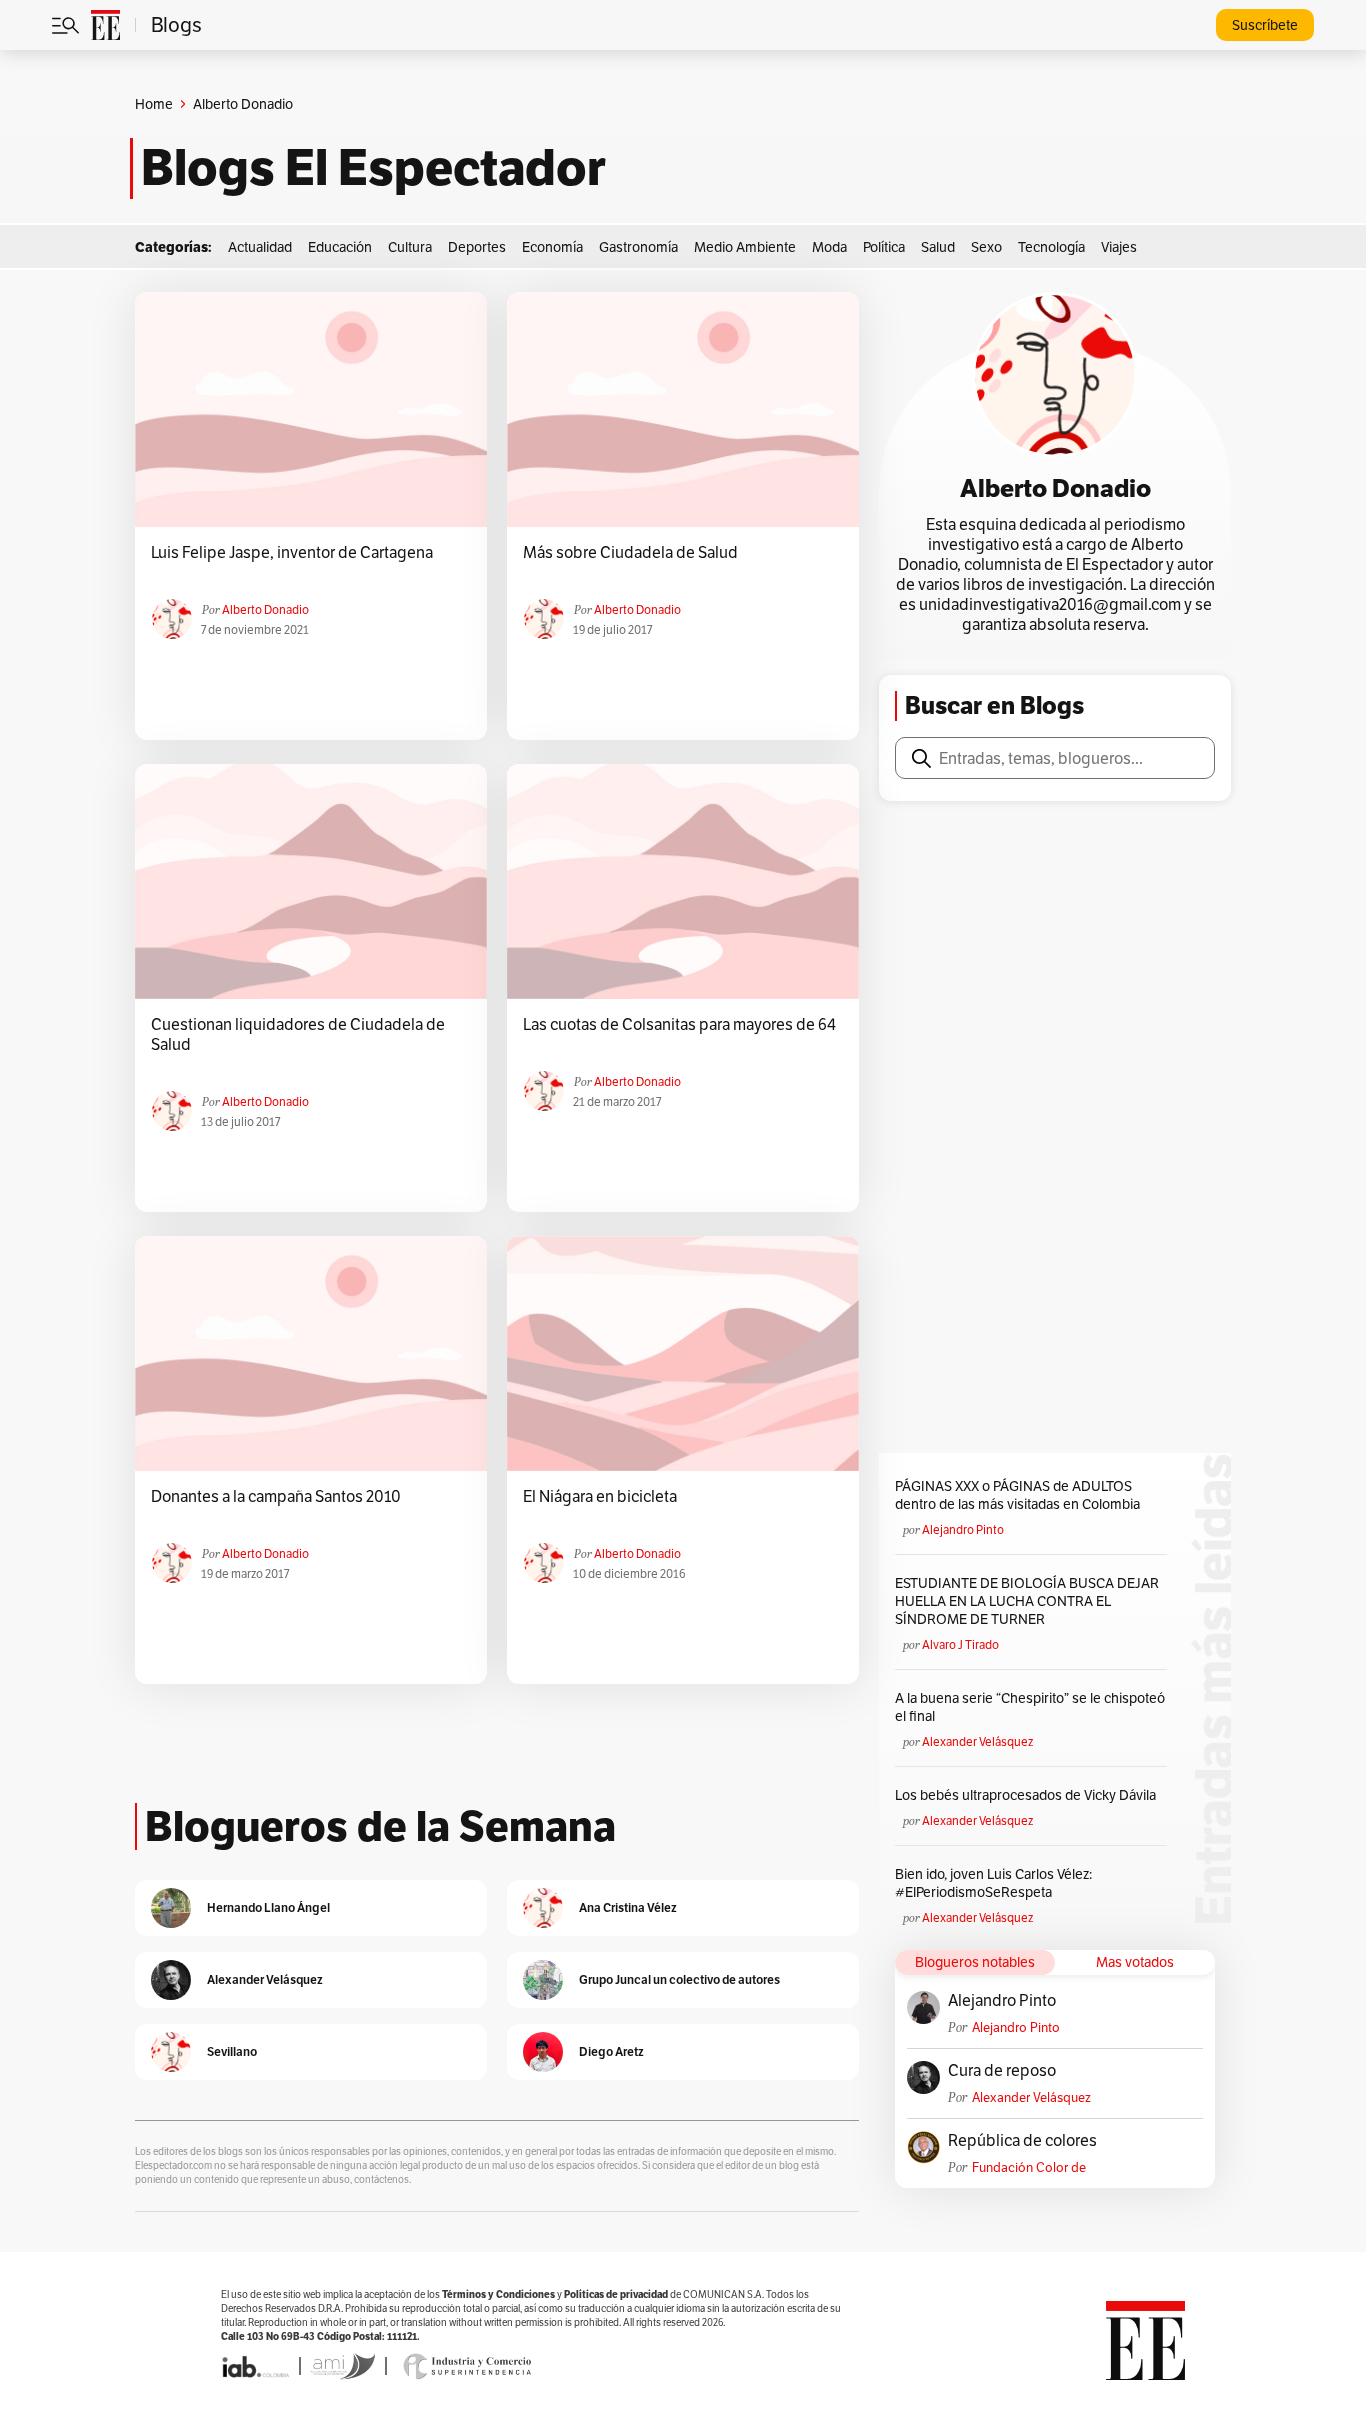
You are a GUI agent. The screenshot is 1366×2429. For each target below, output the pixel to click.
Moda (829, 247)
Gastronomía (638, 247)
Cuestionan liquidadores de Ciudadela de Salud (298, 1035)
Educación (340, 247)
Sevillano (232, 2051)
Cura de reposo (1002, 2071)
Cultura (410, 247)
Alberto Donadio (265, 609)
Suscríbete (1265, 25)
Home (154, 104)
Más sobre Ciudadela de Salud (630, 553)
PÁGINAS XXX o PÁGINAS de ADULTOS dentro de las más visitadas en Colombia (1017, 1495)
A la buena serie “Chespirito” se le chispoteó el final (1030, 1707)
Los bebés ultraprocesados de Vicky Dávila (1028, 1795)
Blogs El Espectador (373, 168)
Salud (938, 247)
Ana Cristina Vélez (628, 1907)
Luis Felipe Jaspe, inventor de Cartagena (292, 553)
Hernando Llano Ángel (268, 1907)
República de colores (1022, 2141)
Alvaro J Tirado (960, 1644)
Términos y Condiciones (498, 2294)
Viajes (1119, 247)
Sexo (986, 247)
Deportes (477, 247)
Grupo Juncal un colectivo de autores (679, 1979)
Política (884, 247)
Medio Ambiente (745, 247)
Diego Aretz (611, 2051)
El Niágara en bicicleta (600, 1497)
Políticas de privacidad (616, 2294)
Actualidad (260, 247)
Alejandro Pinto (963, 1529)
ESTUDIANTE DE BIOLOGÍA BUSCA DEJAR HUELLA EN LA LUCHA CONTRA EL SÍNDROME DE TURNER (1027, 1601)
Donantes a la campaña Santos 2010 (276, 1497)
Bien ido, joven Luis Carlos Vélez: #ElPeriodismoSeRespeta (993, 1883)
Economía (552, 247)
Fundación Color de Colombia (1029, 2167)
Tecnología (1051, 247)
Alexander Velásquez (977, 1741)
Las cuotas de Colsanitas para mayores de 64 (679, 1025)
